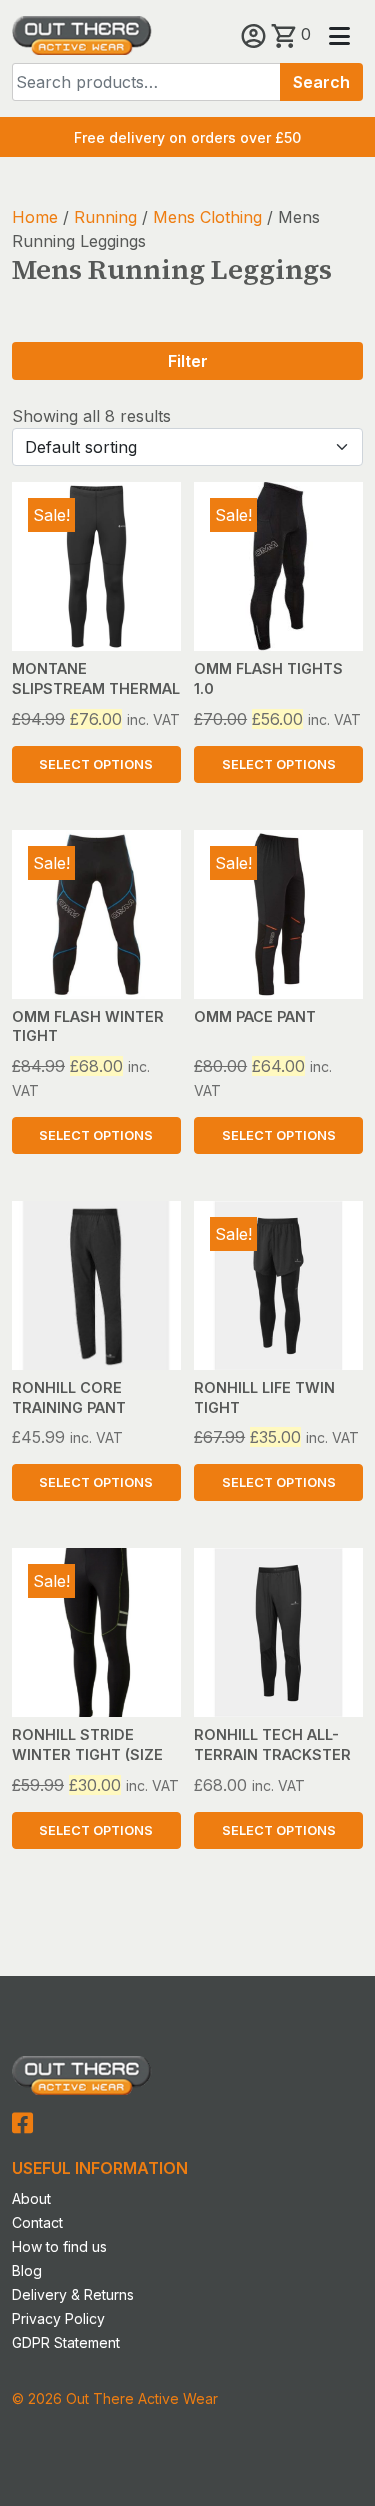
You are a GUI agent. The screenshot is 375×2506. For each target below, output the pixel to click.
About (31, 2198)
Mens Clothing (207, 217)
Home (35, 217)
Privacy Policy (58, 2318)
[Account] (256, 34)
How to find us (59, 2246)
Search (321, 82)
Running (105, 217)
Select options (96, 764)
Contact (37, 2222)
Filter (188, 361)
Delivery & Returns (73, 2294)
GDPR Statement (66, 2342)
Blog (27, 2270)
